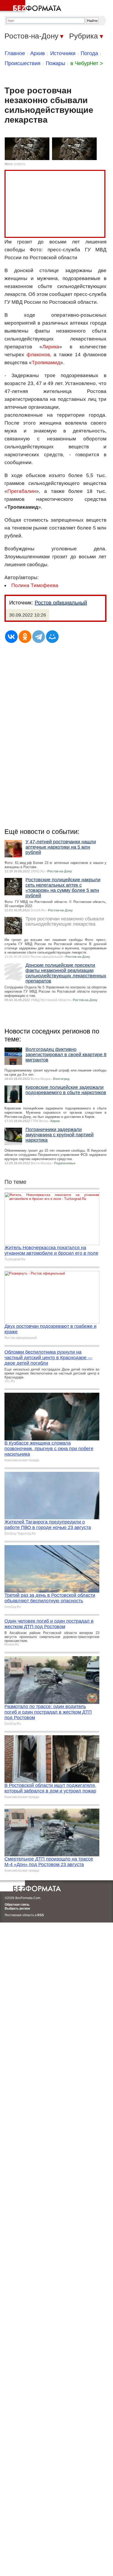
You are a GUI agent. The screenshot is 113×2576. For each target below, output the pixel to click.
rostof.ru (20, 164)
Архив (38, 53)
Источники (63, 53)
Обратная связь (17, 1905)
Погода (89, 53)
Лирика (51, 347)
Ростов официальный (61, 603)
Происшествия (23, 63)
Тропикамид (46, 362)
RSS (41, 1915)
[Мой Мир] (52, 637)
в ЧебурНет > (87, 63)
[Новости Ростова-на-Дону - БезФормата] (32, 7)
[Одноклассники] (25, 637)
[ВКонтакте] (11, 637)
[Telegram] (39, 637)
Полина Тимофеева (35, 585)
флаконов (38, 355)
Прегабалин (22, 491)
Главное (15, 53)
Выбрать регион (17, 1909)
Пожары (55, 63)
